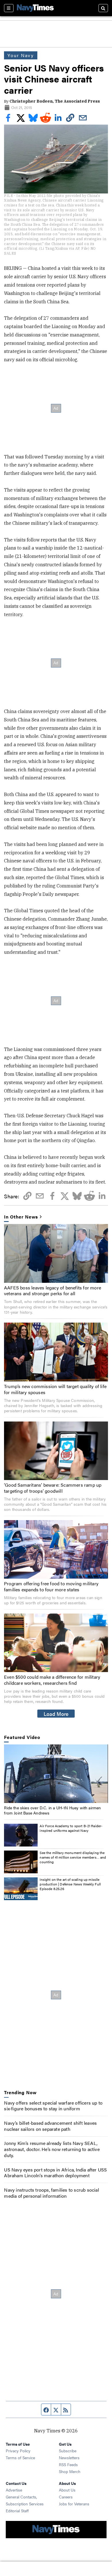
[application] (56, 1774)
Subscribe (68, 2451)
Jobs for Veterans (74, 2504)
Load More (56, 1714)
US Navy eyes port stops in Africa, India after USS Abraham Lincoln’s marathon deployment (55, 2173)
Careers (66, 2497)
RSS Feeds (68, 2464)
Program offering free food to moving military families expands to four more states (51, 1586)
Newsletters (69, 2457)
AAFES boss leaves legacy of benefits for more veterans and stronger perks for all (53, 1291)
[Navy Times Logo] (35, 8)
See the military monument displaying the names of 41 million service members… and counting (73, 1857)
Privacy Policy (18, 2451)
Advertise (14, 2490)
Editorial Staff (17, 2511)
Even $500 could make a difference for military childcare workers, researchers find (52, 1680)
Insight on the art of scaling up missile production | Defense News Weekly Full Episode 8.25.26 (70, 1884)
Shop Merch (70, 2471)
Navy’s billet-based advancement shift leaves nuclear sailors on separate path (50, 2126)
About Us (67, 2490)
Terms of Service (20, 2457)
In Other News (21, 1217)
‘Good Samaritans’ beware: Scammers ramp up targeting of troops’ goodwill (53, 1488)
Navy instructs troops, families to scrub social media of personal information (51, 2193)
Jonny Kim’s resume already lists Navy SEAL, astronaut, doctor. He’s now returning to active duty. (52, 2149)
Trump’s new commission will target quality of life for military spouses (55, 1389)
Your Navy (21, 55)
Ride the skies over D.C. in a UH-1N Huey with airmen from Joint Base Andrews (52, 1810)
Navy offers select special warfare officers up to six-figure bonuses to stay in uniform (53, 2106)
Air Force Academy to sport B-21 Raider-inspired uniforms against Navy (71, 1828)
